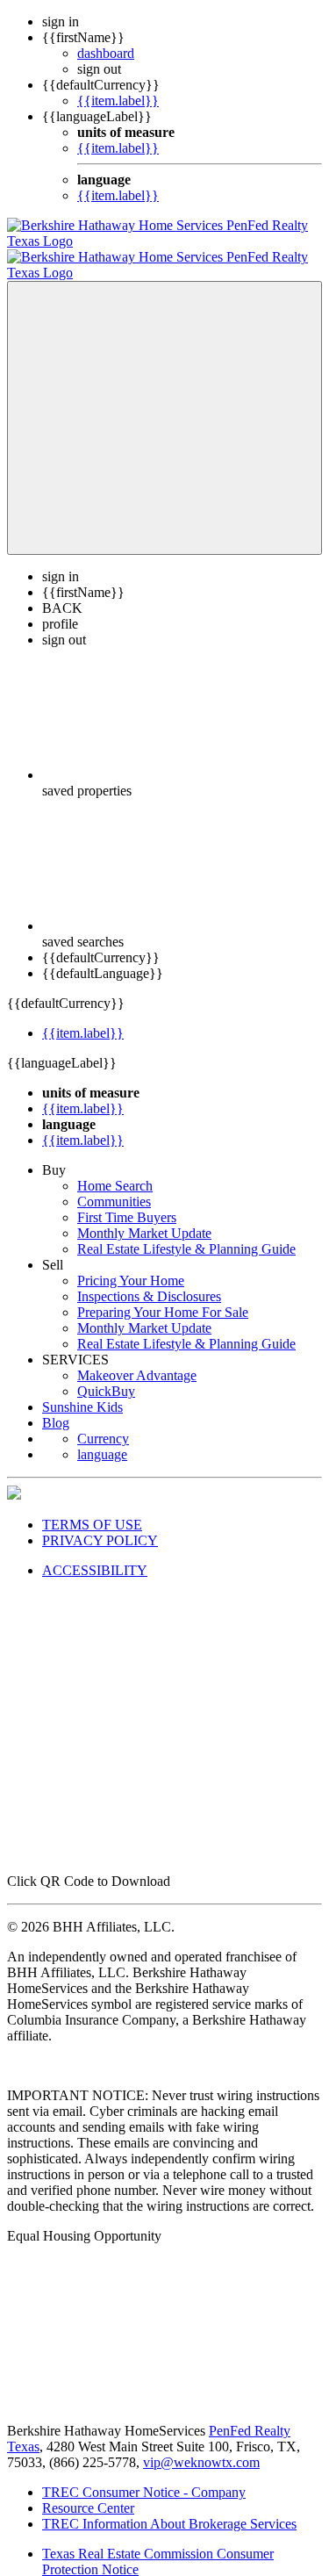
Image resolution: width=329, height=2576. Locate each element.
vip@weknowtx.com (201, 2446)
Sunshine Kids (82, 1391)
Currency (103, 1423)
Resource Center (88, 2492)
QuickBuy (106, 1375)
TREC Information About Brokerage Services (169, 2508)
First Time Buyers (127, 1202)
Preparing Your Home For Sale (163, 1296)
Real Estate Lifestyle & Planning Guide (186, 1233)
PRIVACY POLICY (100, 1525)
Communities (114, 1186)
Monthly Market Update (144, 1217)
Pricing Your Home (131, 1265)
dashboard (106, 53)
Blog (56, 1407)
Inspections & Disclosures (149, 1281)
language (102, 1439)
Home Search (115, 1170)
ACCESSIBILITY (95, 1554)
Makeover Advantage (137, 1360)
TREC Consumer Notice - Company (144, 2476)
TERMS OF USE (92, 1509)
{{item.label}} (118, 101)
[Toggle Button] (164, 402)
